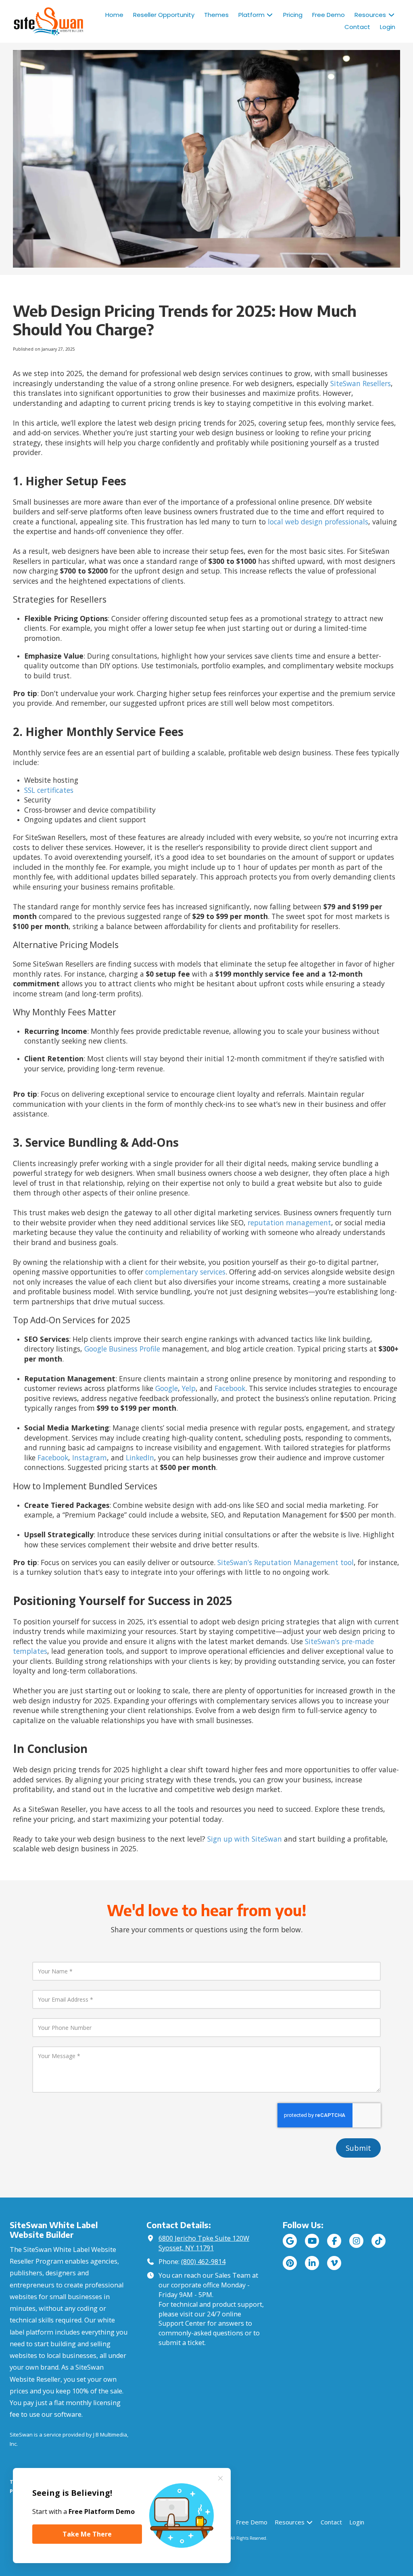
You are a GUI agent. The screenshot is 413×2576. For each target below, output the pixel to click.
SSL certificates (49, 790)
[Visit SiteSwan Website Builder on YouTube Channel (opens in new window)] (312, 2241)
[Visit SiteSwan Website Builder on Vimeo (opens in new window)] (334, 2263)
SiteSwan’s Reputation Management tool (286, 1562)
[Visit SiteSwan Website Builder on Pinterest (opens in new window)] (290, 2263)
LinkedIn (140, 1457)
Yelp (189, 1388)
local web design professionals (318, 522)
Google (167, 1388)
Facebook (230, 1388)
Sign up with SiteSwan (245, 1839)
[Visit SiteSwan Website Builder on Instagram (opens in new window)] (356, 2241)
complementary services (185, 1272)
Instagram (90, 1457)
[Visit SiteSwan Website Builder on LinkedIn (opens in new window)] (312, 2263)
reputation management (289, 1223)
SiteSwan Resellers (361, 383)
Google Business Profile (122, 1349)
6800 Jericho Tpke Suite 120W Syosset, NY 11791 (204, 2243)
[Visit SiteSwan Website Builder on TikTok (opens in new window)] (379, 2241)
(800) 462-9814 (203, 2262)
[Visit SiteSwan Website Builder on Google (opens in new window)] (290, 2241)
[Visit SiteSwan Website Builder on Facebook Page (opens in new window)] (334, 2241)
